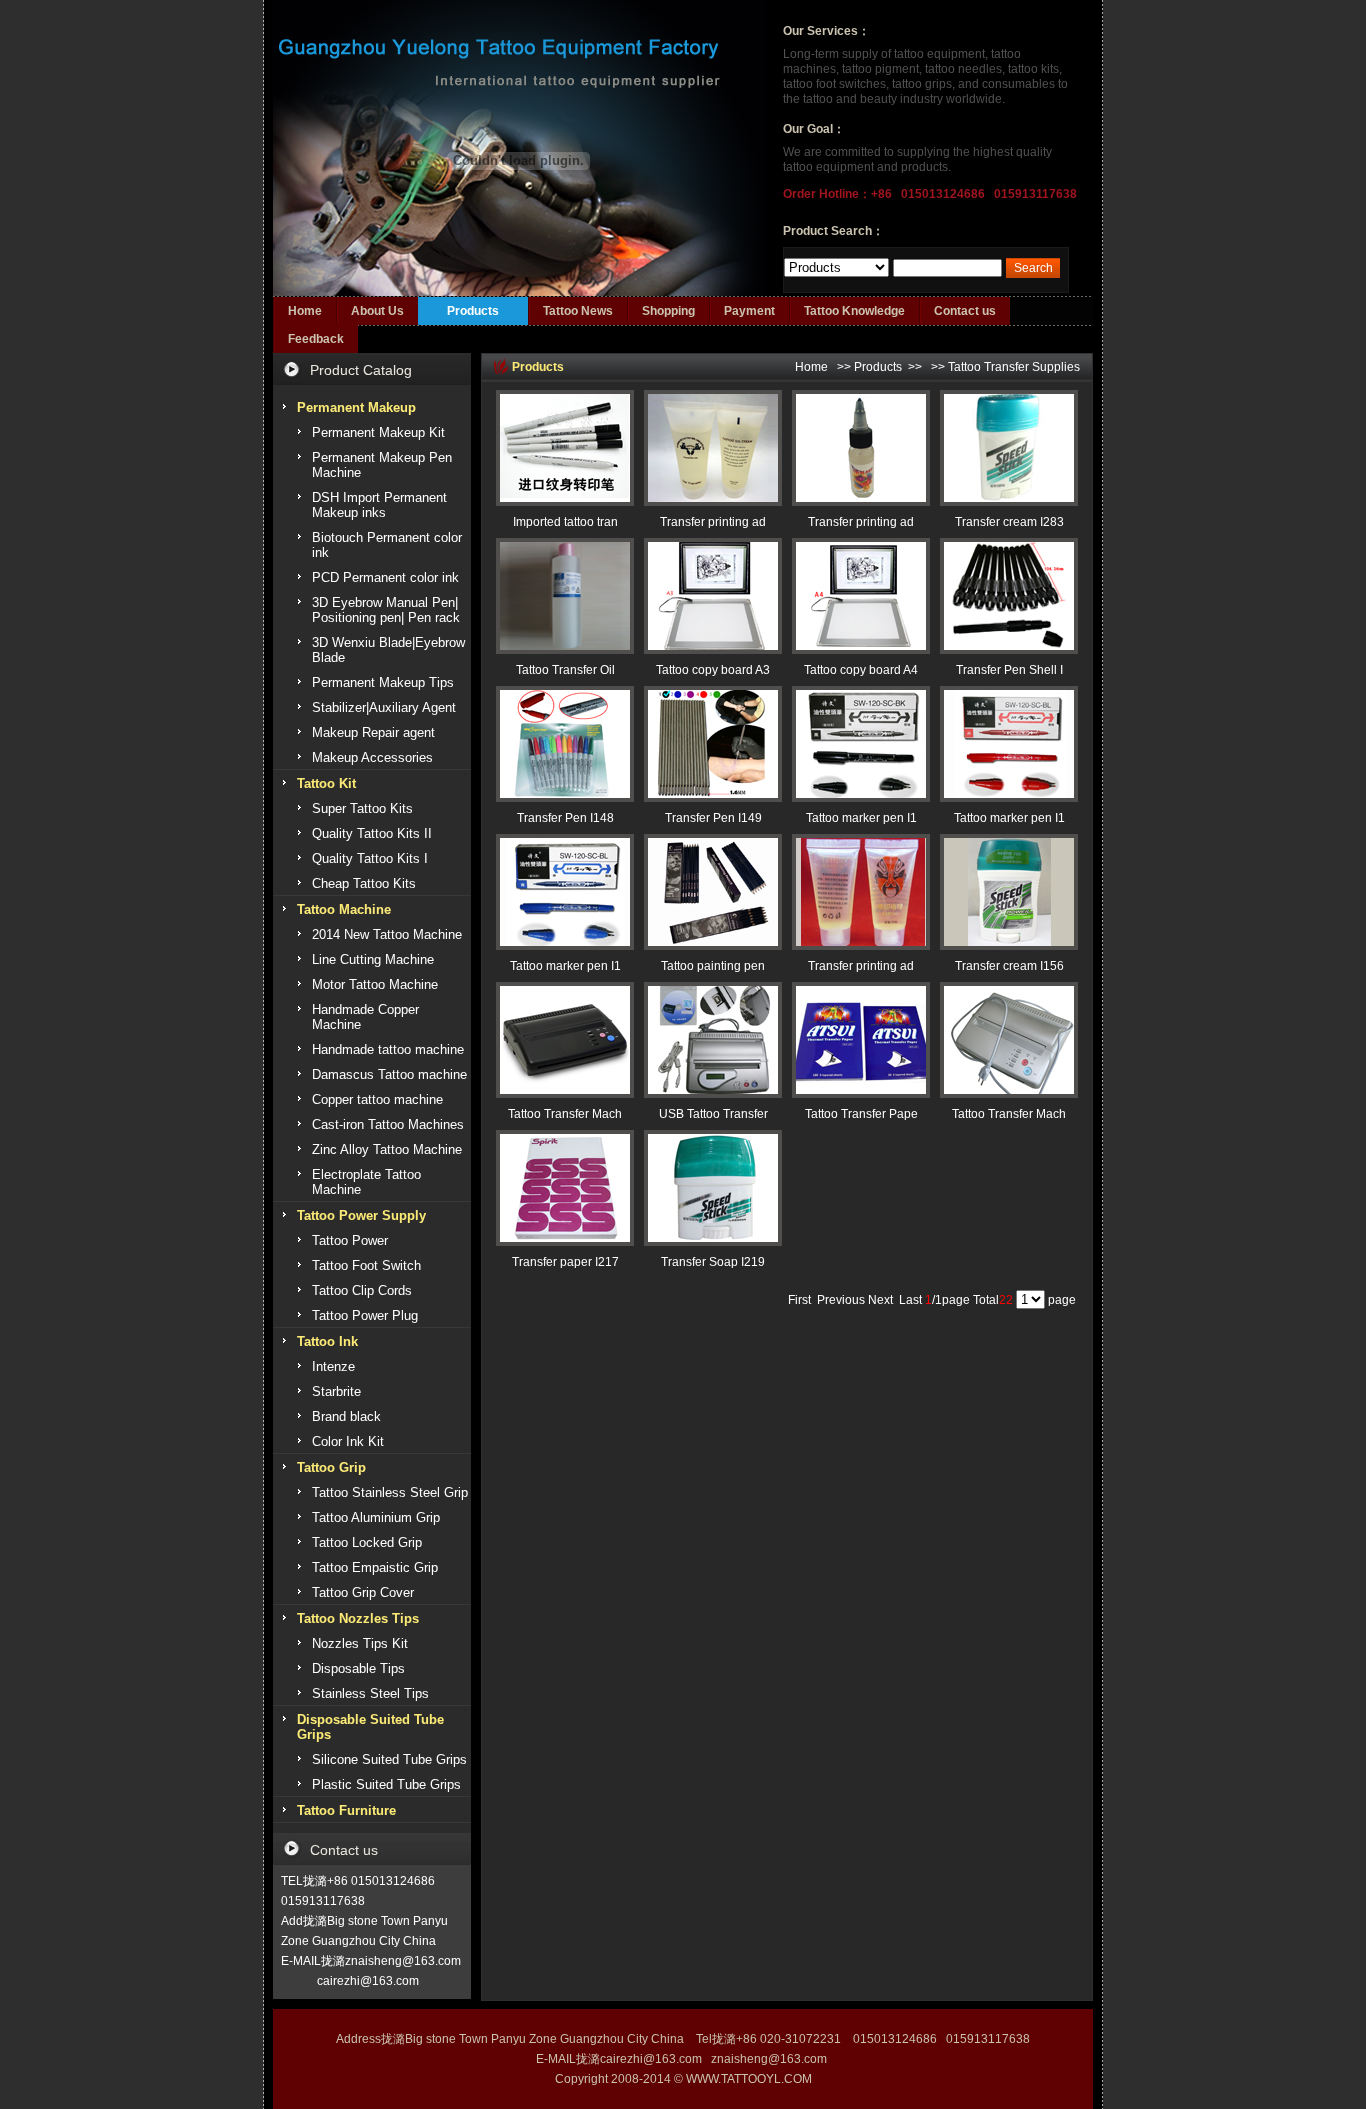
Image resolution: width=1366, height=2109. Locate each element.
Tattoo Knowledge (854, 311)
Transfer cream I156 (1009, 966)
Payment (749, 311)
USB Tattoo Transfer (713, 1114)
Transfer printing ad (713, 522)
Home (305, 311)
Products (473, 311)
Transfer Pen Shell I (1009, 670)
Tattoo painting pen (713, 966)
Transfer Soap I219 (713, 1262)
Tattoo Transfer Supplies (1014, 367)
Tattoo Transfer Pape (861, 1114)
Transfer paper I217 (565, 1262)
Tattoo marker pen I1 (861, 818)
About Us (377, 311)
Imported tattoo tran (565, 522)
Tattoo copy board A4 (861, 670)
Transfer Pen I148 (565, 818)
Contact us (965, 311)
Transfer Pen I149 (713, 818)
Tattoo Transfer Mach (565, 1114)
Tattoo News (578, 311)
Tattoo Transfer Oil (565, 670)
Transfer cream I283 (1009, 522)
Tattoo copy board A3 (713, 670)
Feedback (316, 339)
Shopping (668, 311)
